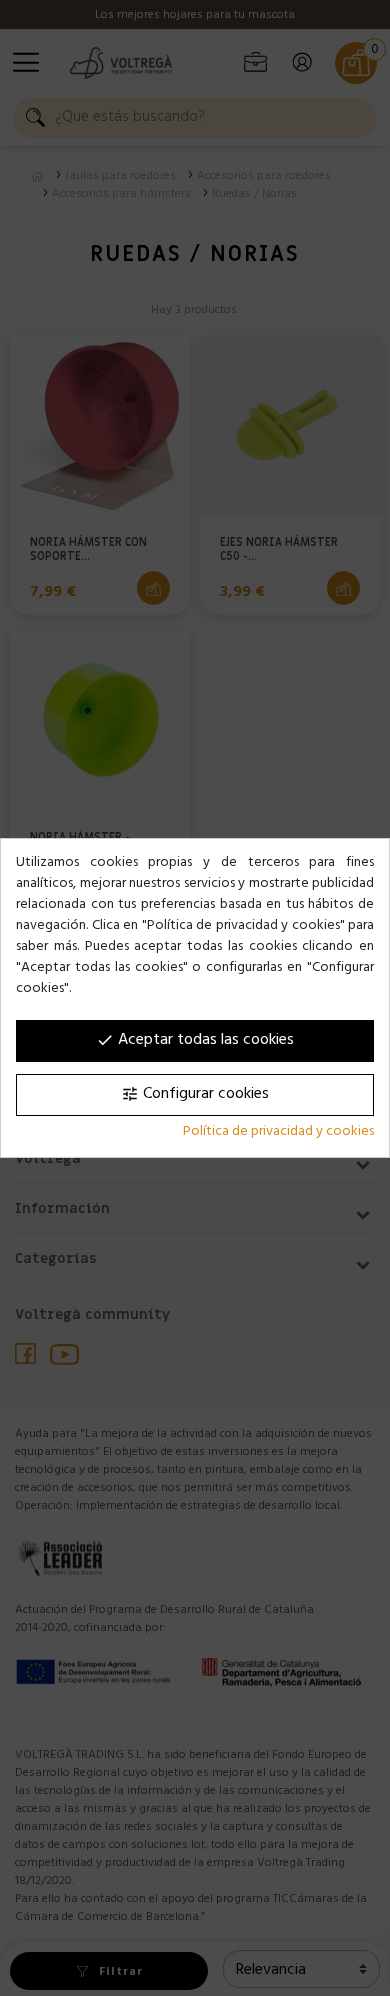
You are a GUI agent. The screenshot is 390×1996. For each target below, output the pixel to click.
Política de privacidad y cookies (278, 1132)
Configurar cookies (195, 1095)
